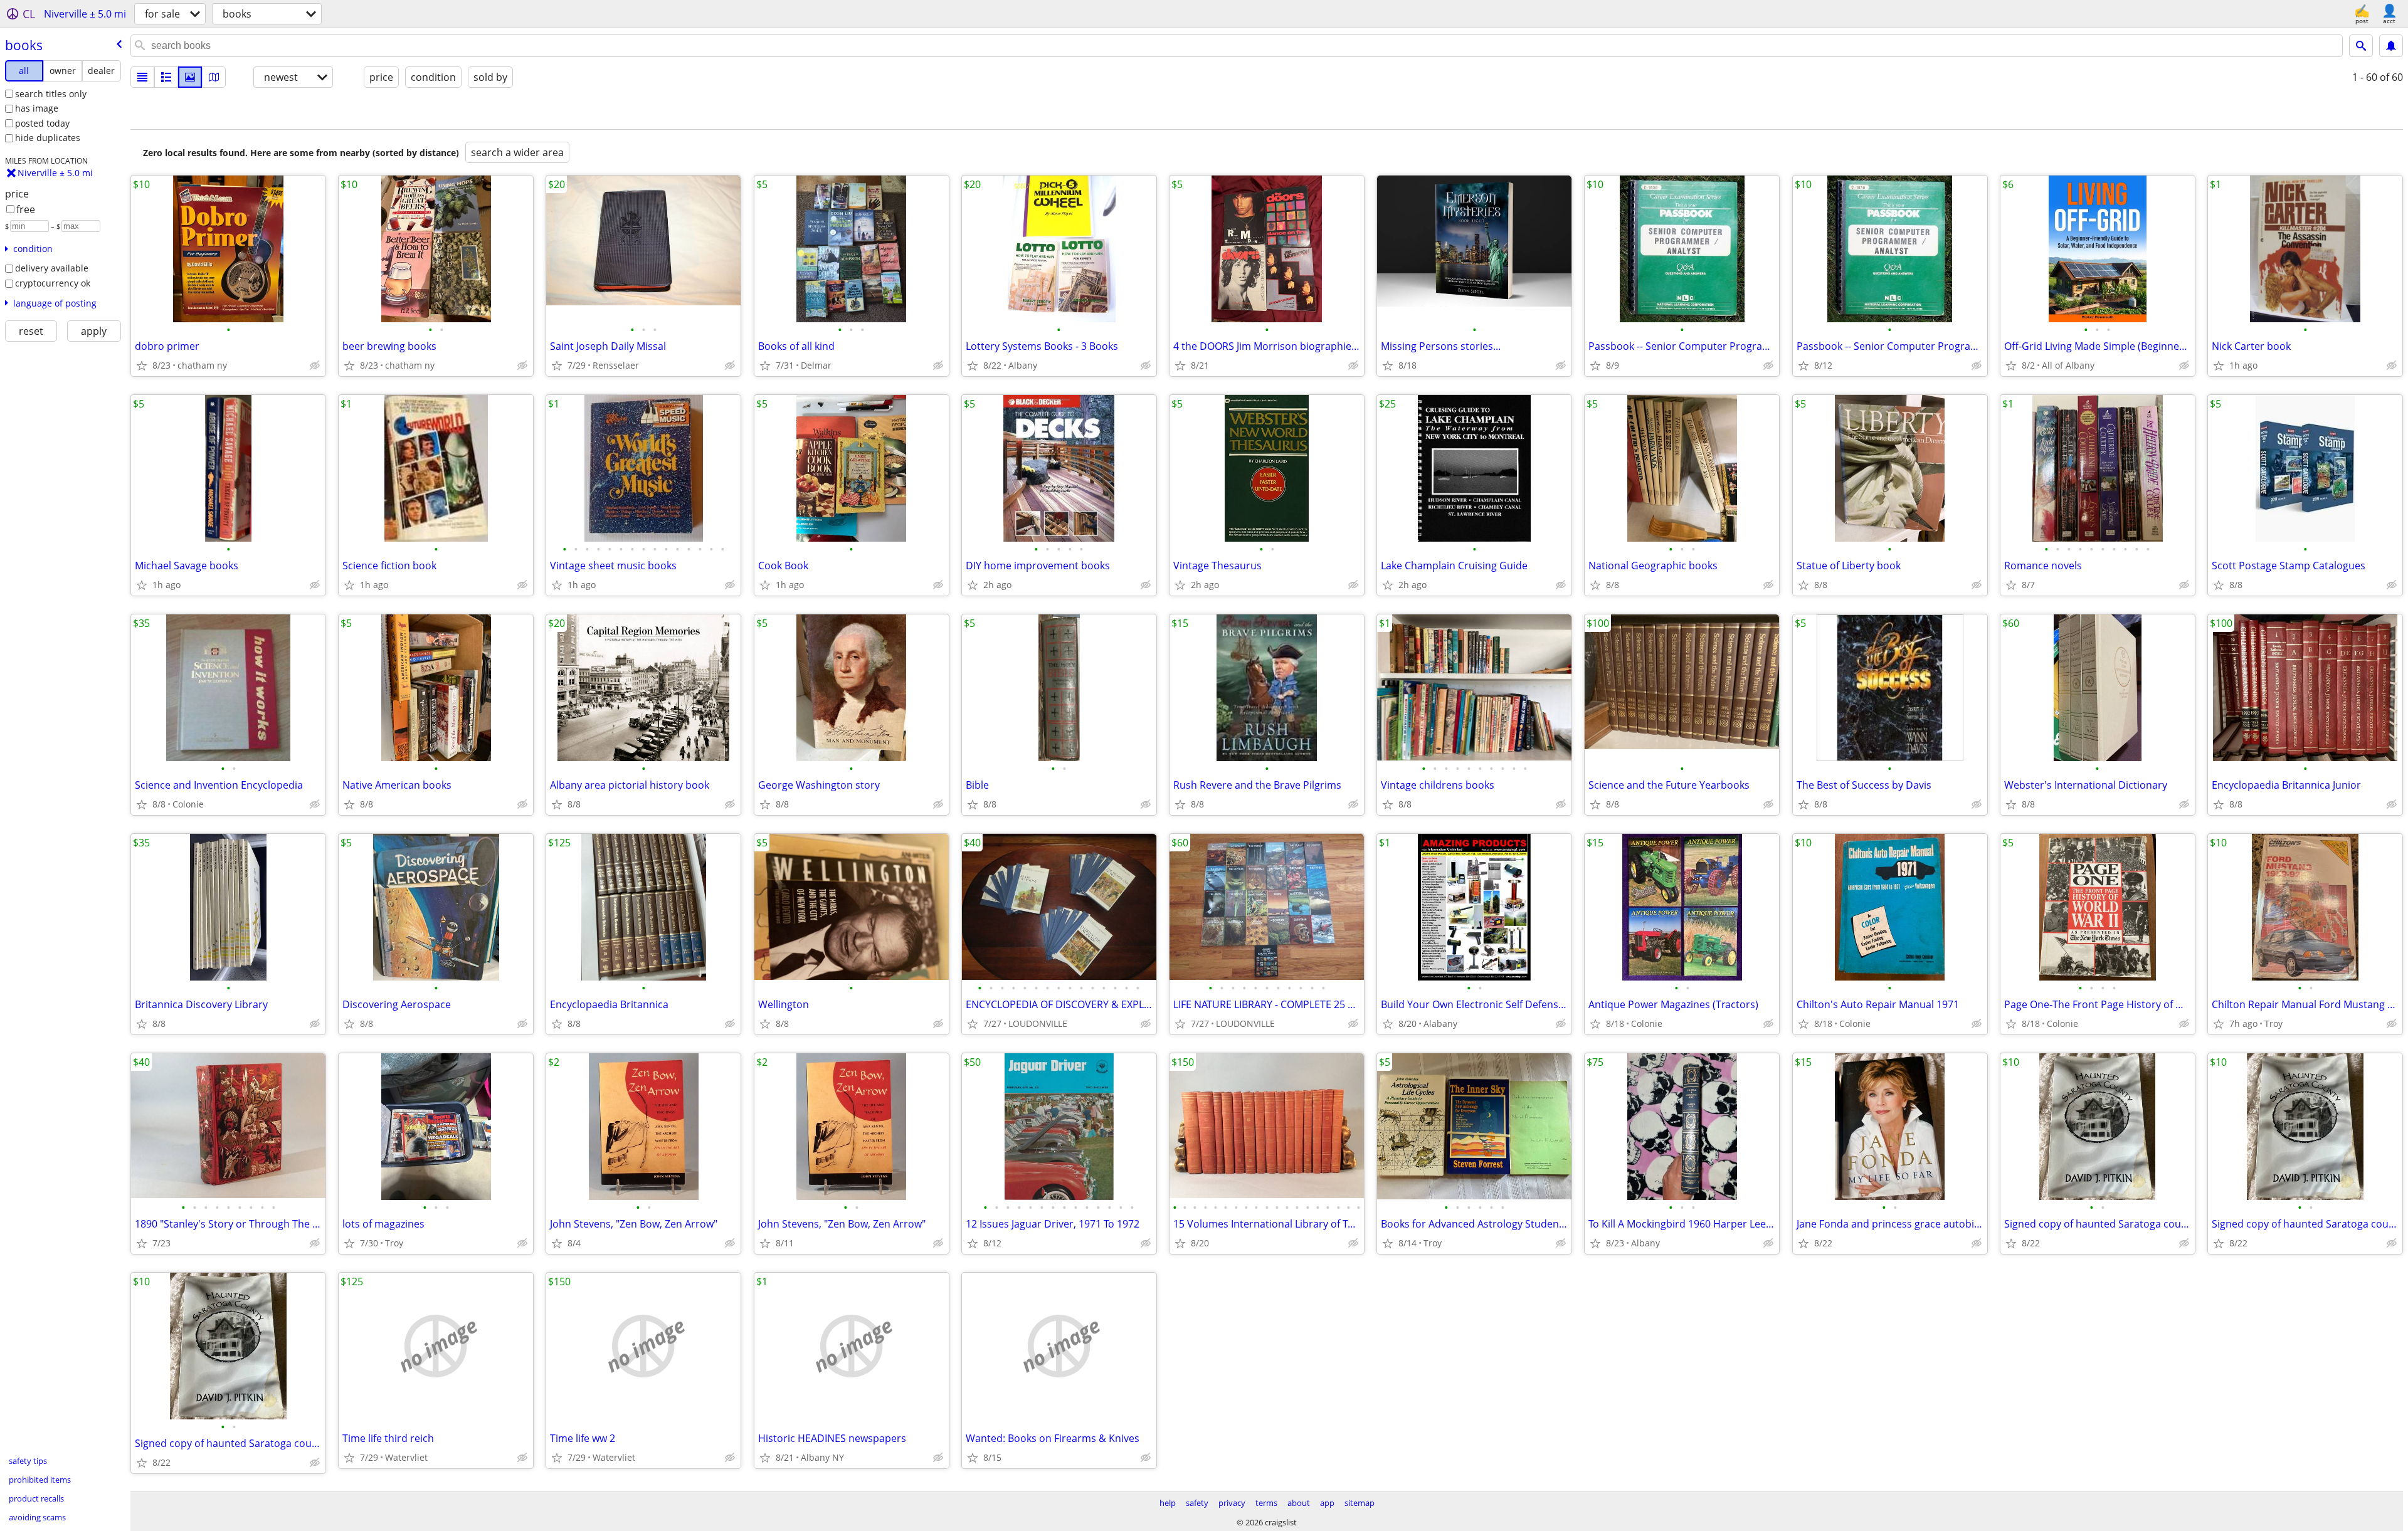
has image (37, 108)
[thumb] (166, 77)
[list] (142, 77)
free (26, 209)
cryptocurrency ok (53, 283)
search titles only (51, 94)
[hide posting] (315, 366)
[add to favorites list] (142, 366)
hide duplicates (48, 138)
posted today (42, 123)
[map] (214, 77)
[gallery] (190, 77)
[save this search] (2391, 46)
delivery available (52, 268)
